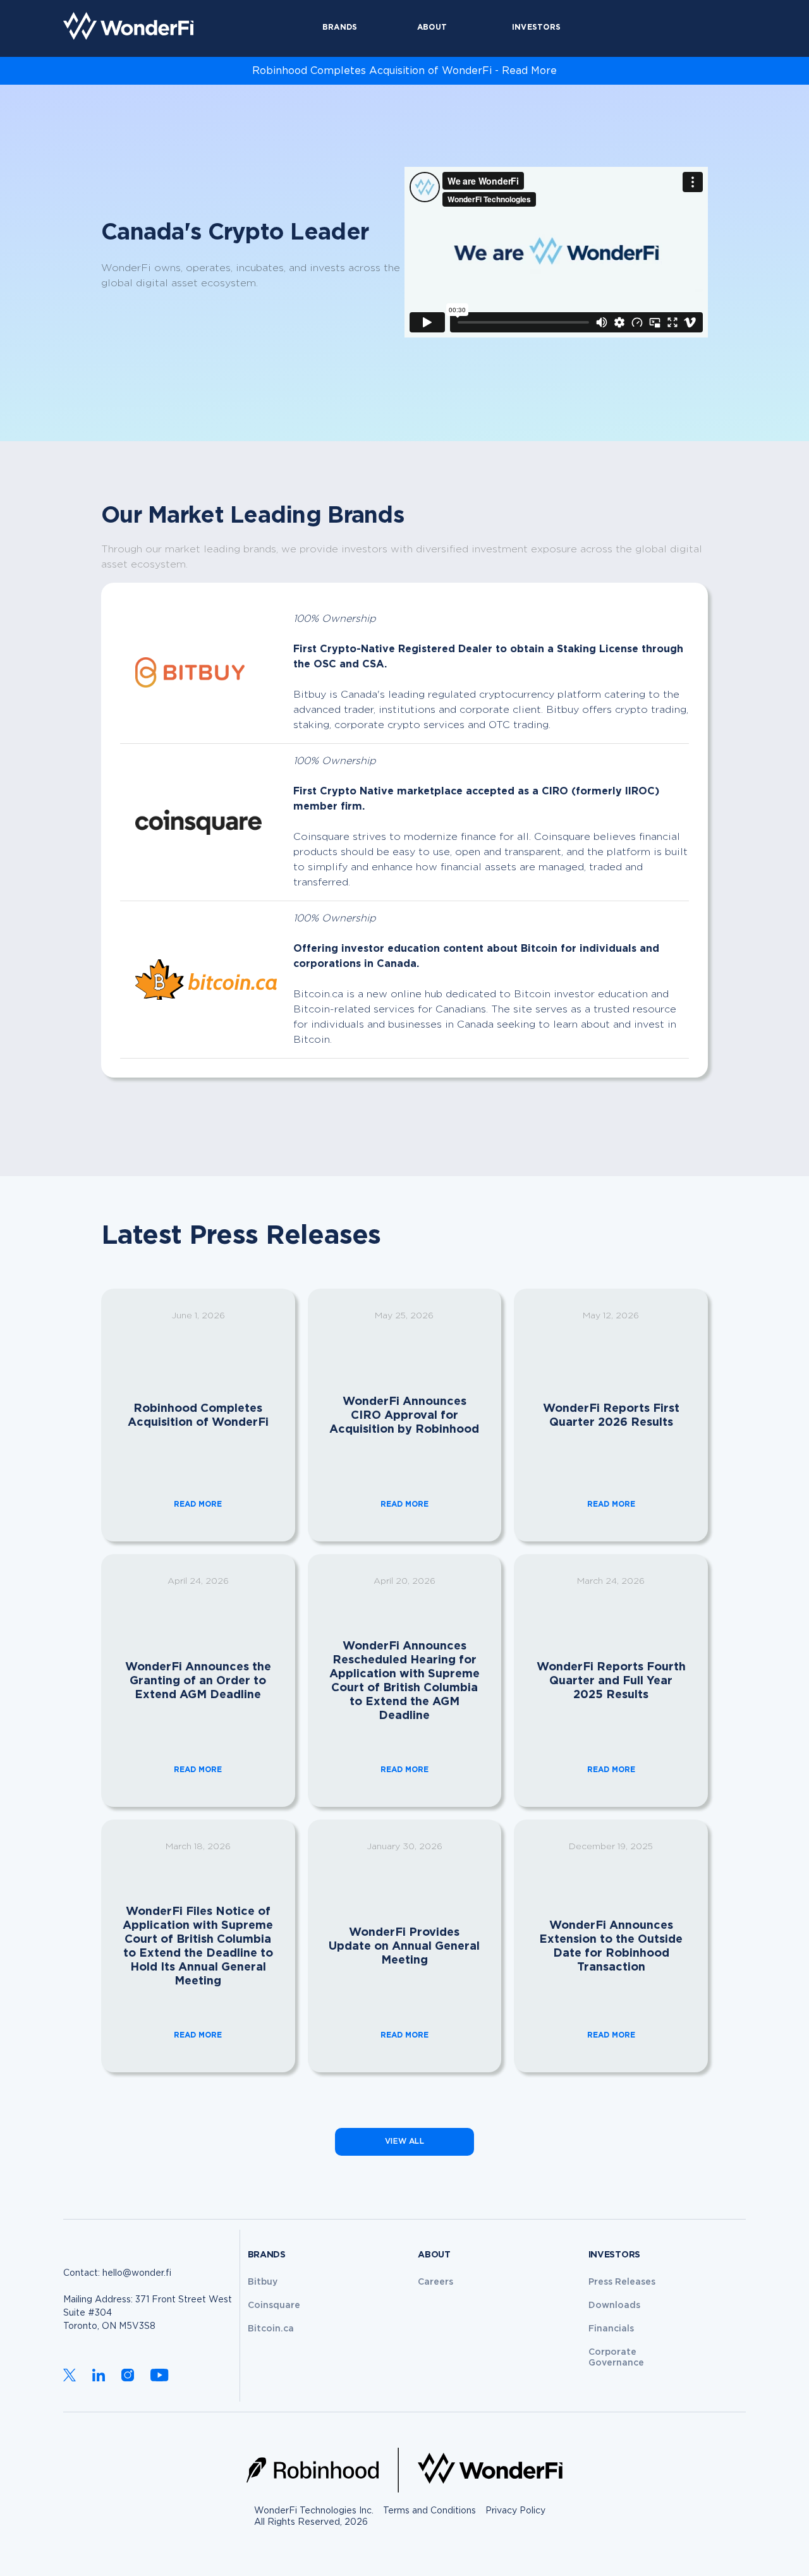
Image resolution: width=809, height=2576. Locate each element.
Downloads (614, 2306)
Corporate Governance (616, 2358)
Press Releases (622, 2282)
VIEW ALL (404, 2142)
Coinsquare (274, 2306)
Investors (536, 27)
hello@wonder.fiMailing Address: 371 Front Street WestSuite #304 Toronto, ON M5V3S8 (148, 2300)
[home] (128, 26)
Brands (340, 27)
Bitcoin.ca (271, 2329)
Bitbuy (263, 2282)
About (432, 27)
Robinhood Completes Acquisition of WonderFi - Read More (404, 71)
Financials (611, 2329)
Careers (435, 2282)
